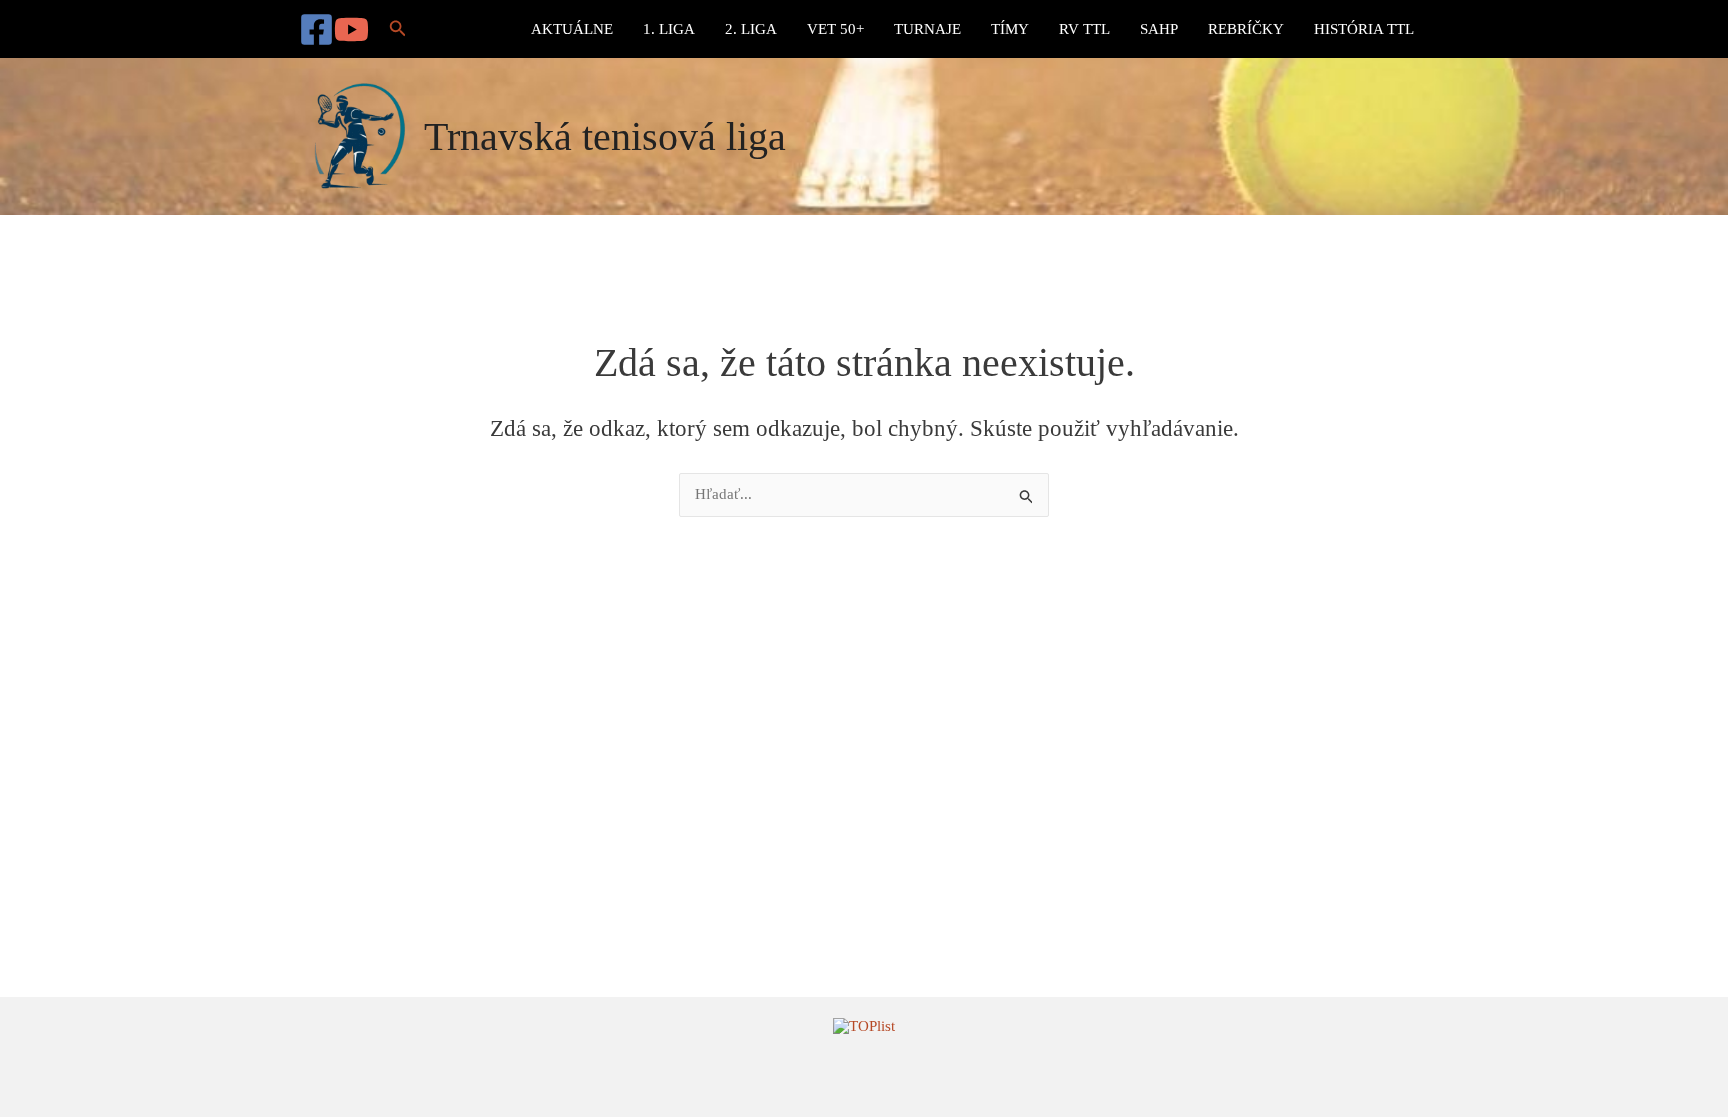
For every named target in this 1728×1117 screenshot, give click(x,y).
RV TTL (1084, 29)
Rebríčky (1246, 29)
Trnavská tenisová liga (605, 136)
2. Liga (751, 29)
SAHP (1159, 29)
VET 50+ (835, 29)
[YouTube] (351, 29)
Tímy (1010, 29)
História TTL (1364, 29)
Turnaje (927, 29)
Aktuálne (572, 29)
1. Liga (669, 29)
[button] (398, 29)
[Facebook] (316, 29)
